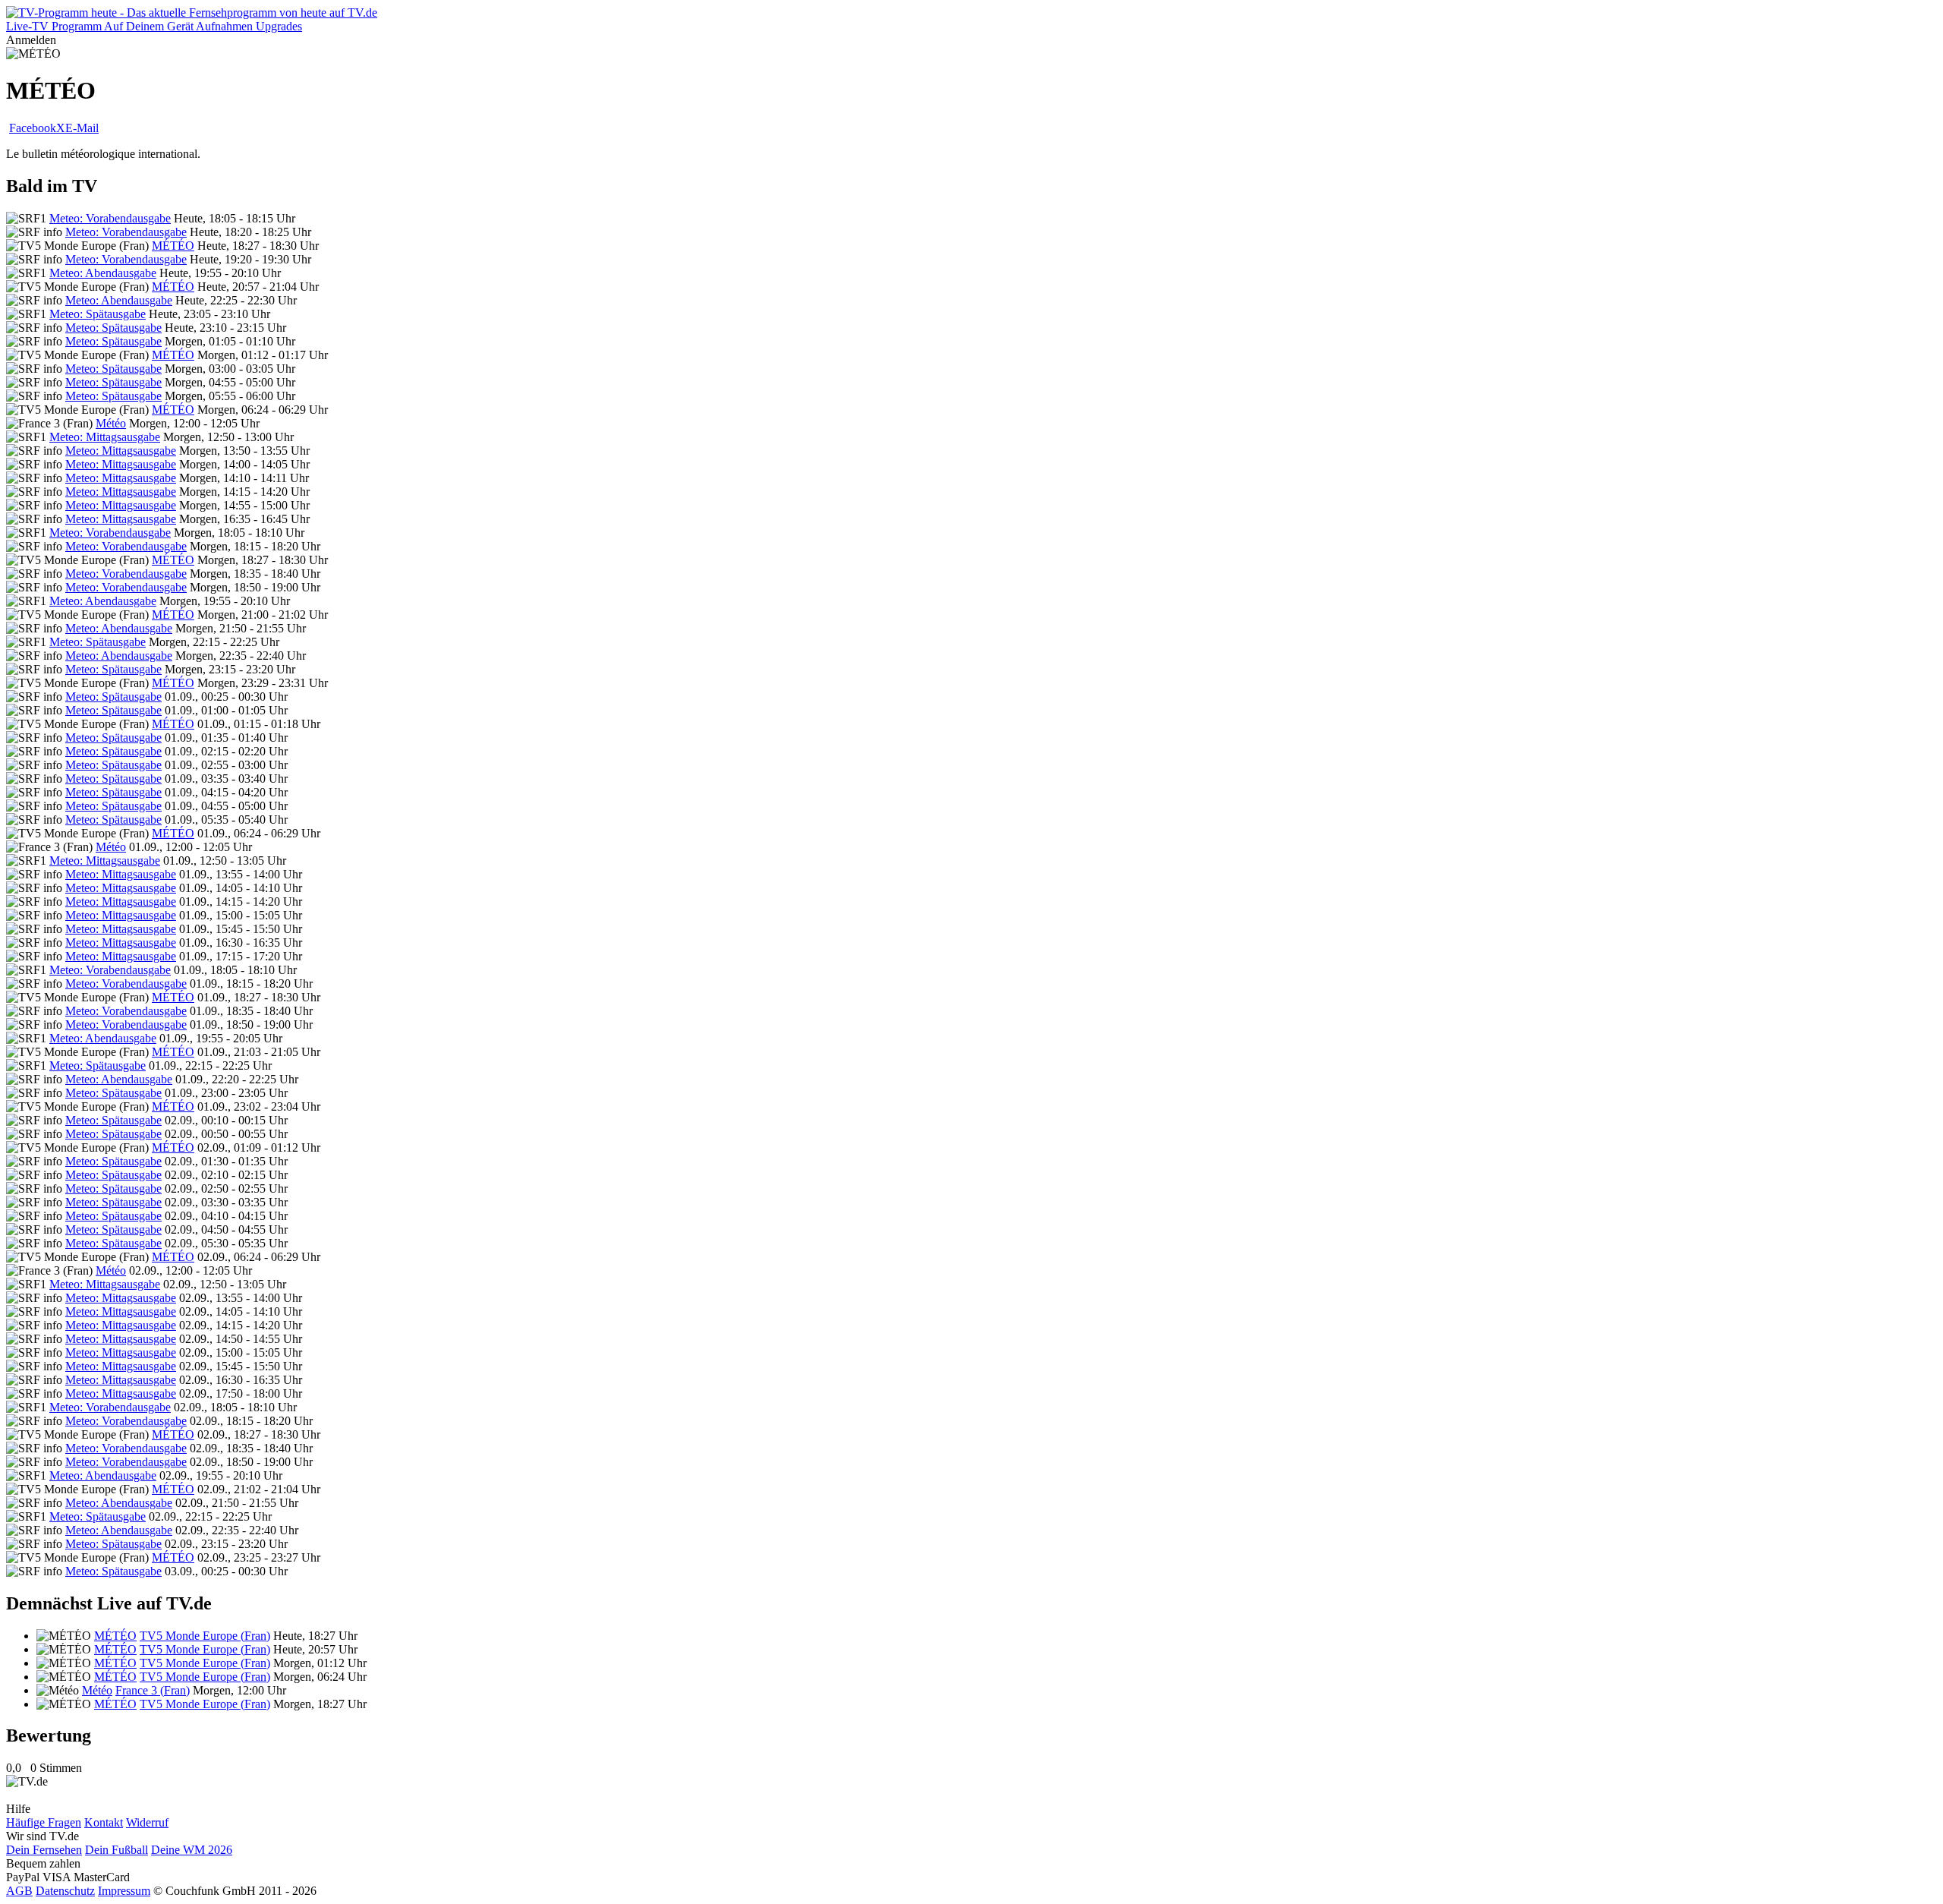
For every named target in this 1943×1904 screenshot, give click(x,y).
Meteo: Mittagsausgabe (105, 437)
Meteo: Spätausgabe (98, 314)
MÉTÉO (173, 246)
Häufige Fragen (44, 1822)
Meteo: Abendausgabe (103, 273)
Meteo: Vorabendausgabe (110, 218)
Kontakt (104, 1822)
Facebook (33, 128)
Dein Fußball (117, 1850)
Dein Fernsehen (44, 1850)
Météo (111, 423)
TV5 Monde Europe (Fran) (205, 1636)
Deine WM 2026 (192, 1850)
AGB (19, 1891)
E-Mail (82, 128)
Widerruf (147, 1822)
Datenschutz (65, 1891)
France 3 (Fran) (153, 1690)
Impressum (124, 1891)
